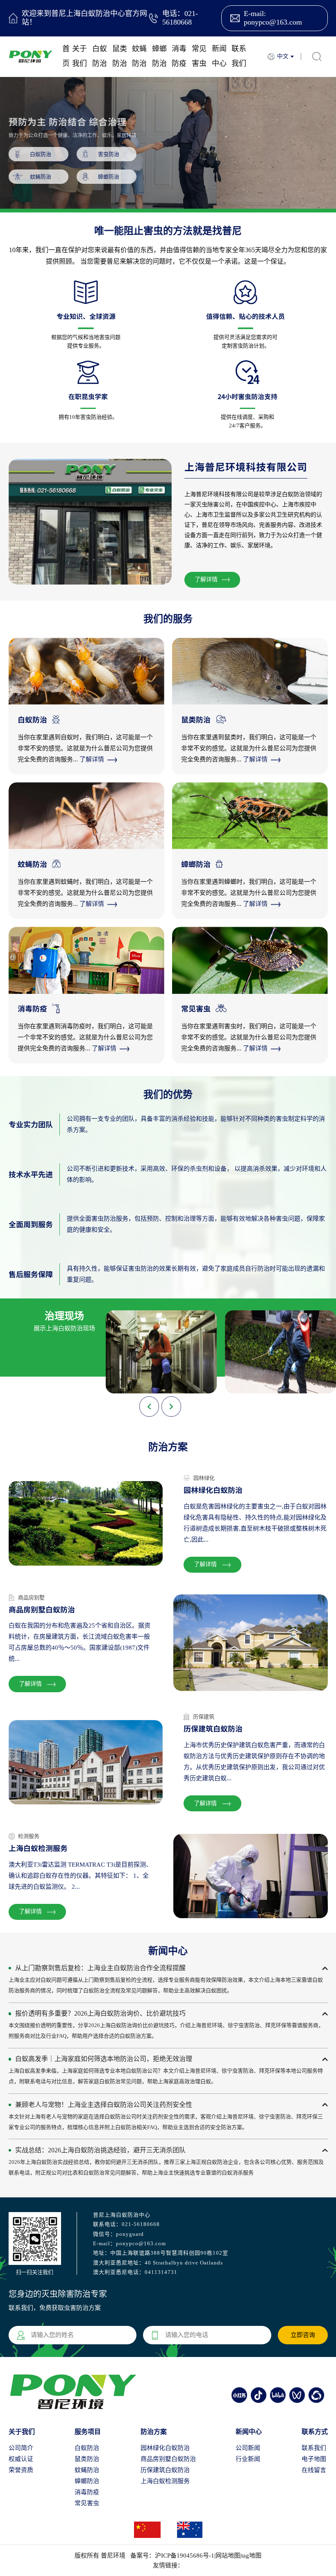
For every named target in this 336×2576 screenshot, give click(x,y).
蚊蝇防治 (139, 56)
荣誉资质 (21, 2470)
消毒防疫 (179, 56)
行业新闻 (248, 2459)
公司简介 (21, 2448)
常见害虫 (199, 56)
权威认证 (21, 2459)
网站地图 (228, 2556)
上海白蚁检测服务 (165, 2481)
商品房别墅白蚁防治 (168, 2459)
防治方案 (154, 2432)
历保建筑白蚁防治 (165, 2470)
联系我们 (239, 56)
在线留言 (314, 2470)
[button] (171, 1407)
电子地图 (314, 2459)
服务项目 (88, 2432)
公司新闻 (248, 2448)
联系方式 (315, 2432)
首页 (66, 56)
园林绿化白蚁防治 (165, 2448)
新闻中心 (219, 56)
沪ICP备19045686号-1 (185, 2556)
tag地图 (251, 2556)
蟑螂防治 (159, 56)
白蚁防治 (100, 56)
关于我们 (79, 56)
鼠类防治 (120, 56)
